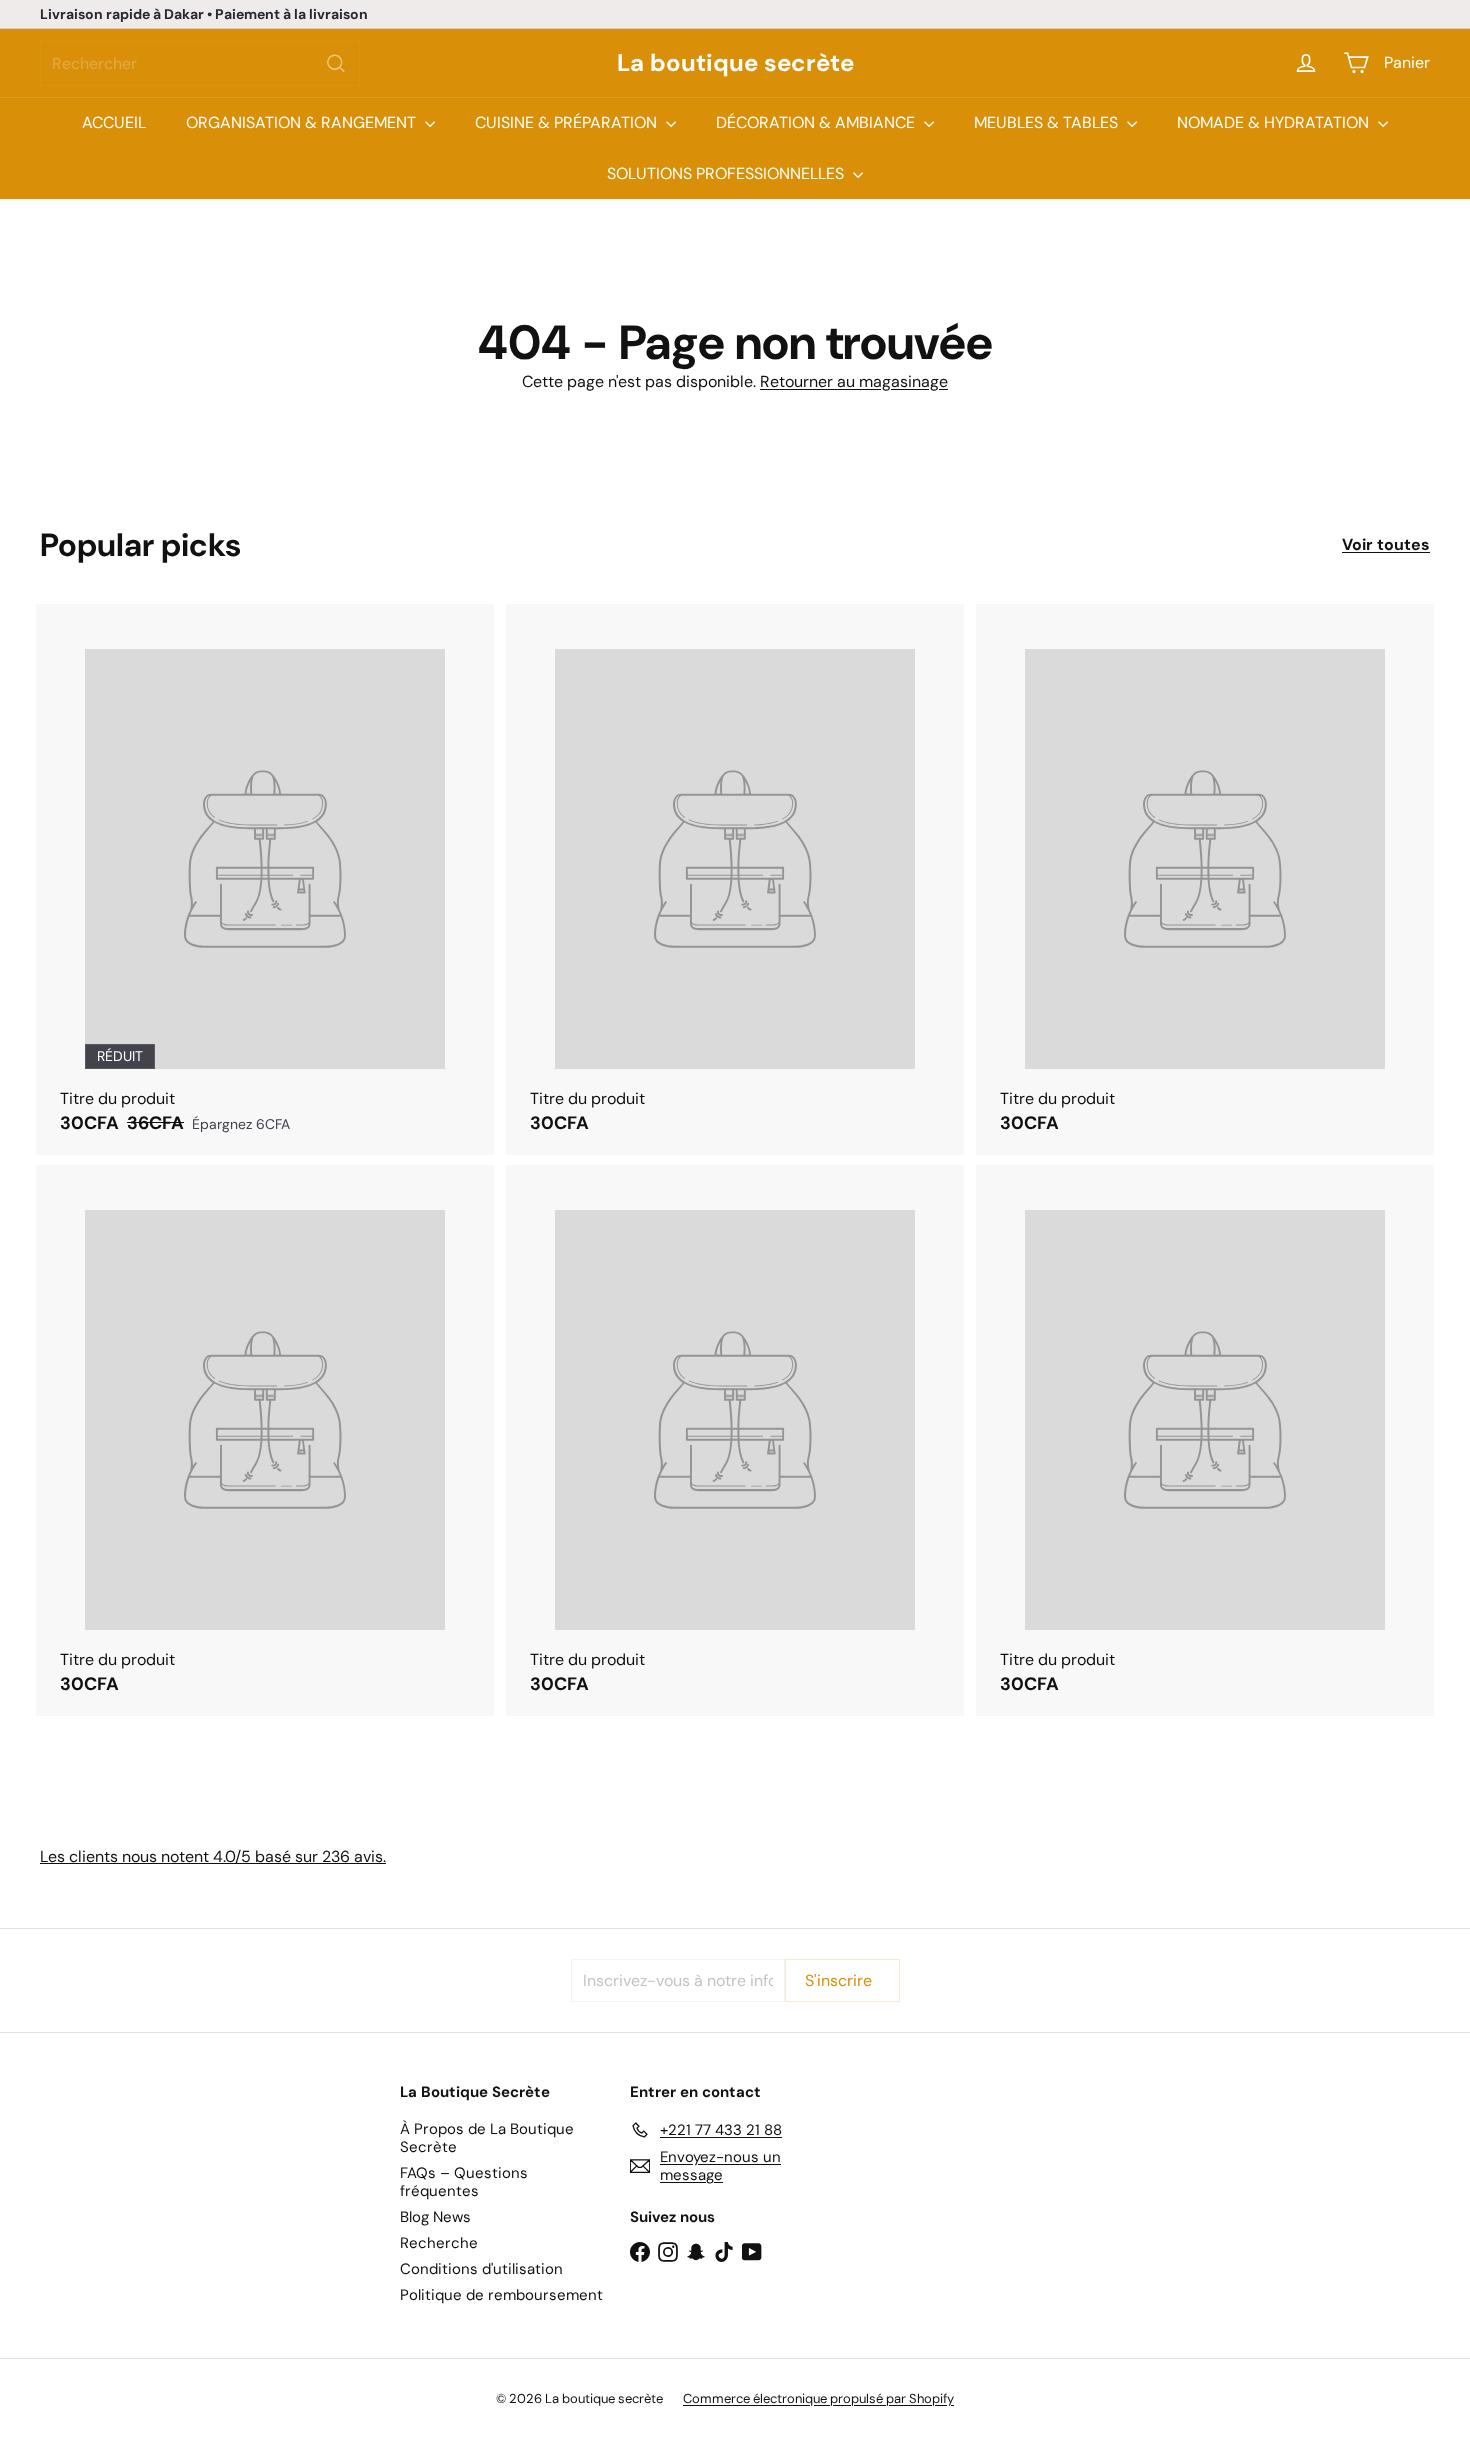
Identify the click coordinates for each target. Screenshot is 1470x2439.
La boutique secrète (735, 63)
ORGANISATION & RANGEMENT (303, 122)
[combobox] (200, 63)
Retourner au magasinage (854, 381)
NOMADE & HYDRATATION (1275, 122)
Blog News (435, 2217)
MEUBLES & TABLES (1048, 122)
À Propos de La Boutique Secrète (487, 2138)
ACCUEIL (114, 122)
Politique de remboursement (501, 2295)
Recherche (439, 2243)
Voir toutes (1386, 544)
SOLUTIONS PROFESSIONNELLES (727, 173)
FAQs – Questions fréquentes (464, 2182)
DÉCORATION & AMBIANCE (817, 122)
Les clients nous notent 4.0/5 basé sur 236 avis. (213, 1856)
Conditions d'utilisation (481, 2269)
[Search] (336, 63)
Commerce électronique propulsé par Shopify (818, 2398)
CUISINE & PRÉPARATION (568, 122)
